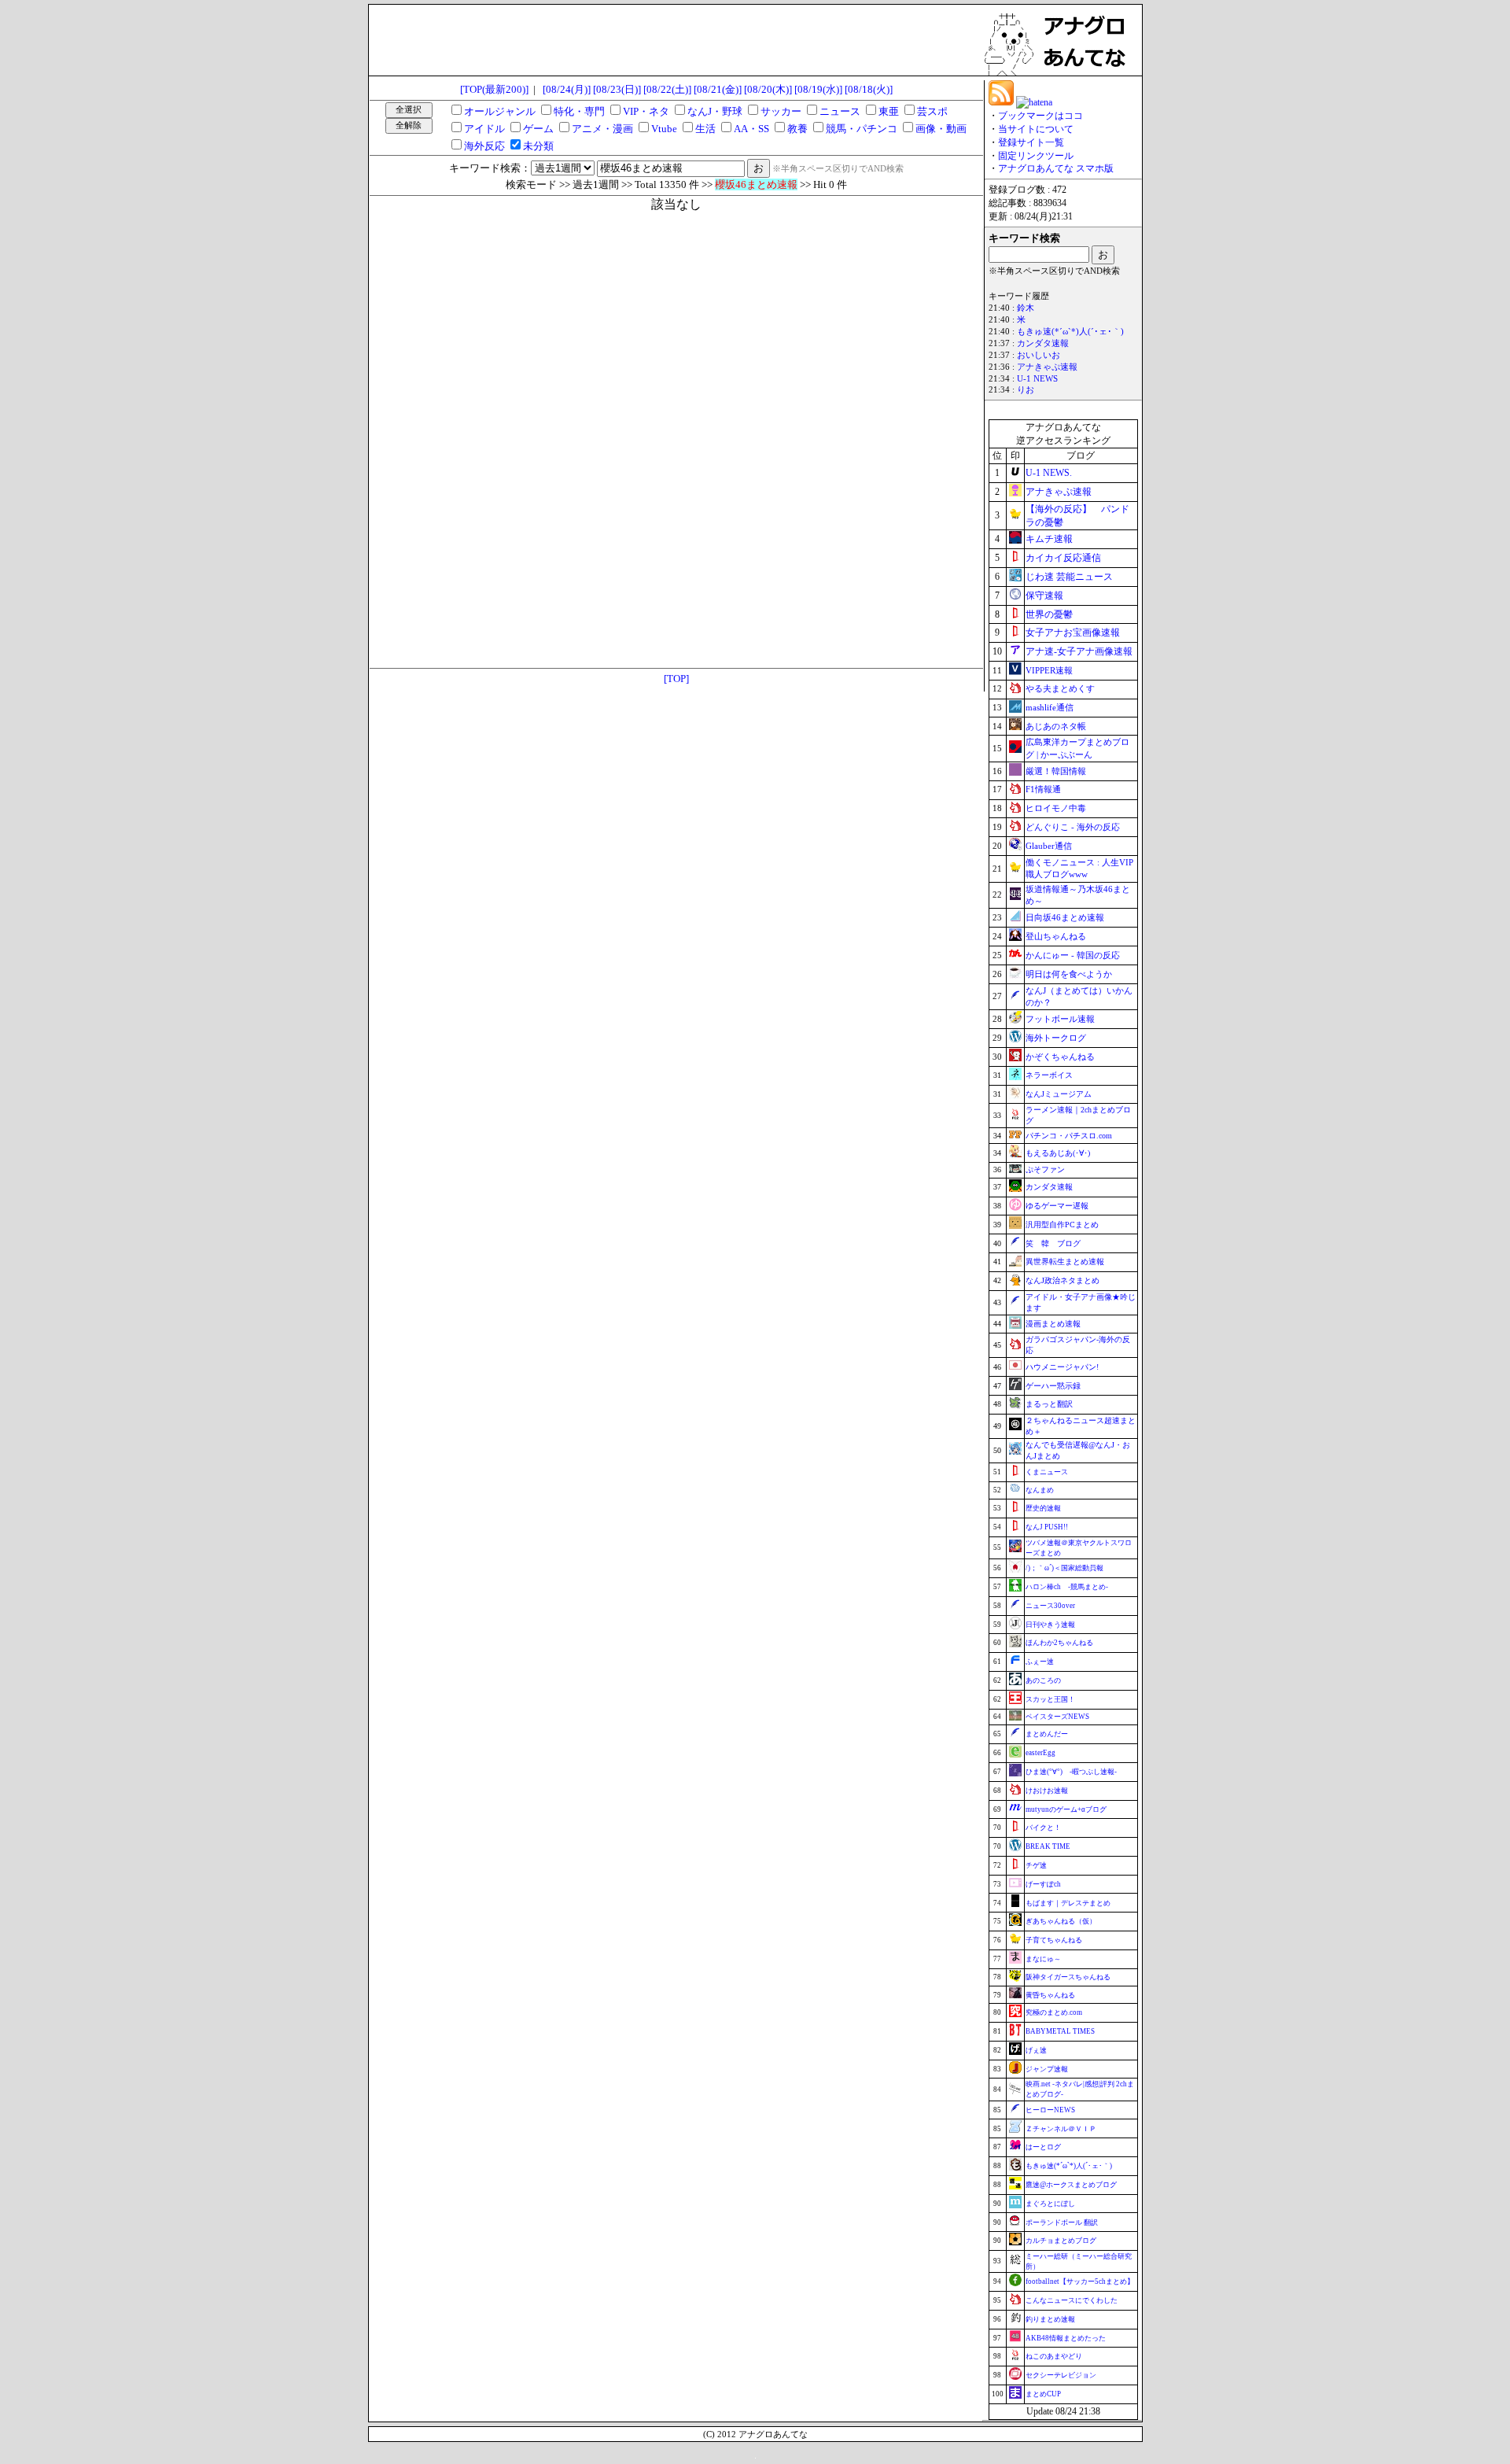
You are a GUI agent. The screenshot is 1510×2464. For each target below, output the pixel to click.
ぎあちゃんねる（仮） (1061, 1921)
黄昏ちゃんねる (1050, 1995)
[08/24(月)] (567, 89)
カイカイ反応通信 (1063, 558)
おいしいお (1039, 355)
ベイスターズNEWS (1057, 1717)
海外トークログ (1056, 1038)
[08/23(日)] (617, 89)
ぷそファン (1045, 1169)
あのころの (1043, 1680)
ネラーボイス (1049, 1075)
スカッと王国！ (1050, 1699)
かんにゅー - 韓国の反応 (1073, 955)
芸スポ (932, 111)
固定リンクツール (1036, 156)
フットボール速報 (1060, 1019)
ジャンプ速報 (1047, 2069)
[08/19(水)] (818, 89)
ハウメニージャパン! (1062, 1367)
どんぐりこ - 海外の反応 (1073, 827)
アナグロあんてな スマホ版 (1056, 168)
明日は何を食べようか (1069, 974)
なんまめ (1040, 1490)
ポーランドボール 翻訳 (1062, 2222)
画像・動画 (941, 129)
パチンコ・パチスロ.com (1069, 1136)
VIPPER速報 (1049, 670)
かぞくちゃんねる (1060, 1057)
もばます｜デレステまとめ (1068, 1903)
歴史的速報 (1043, 1508)
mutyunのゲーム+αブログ (1066, 1809)
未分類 (538, 146)
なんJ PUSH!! (1047, 1527)
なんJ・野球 (715, 111)
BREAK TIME (1048, 1846)
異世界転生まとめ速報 (1065, 1262)
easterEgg (1040, 1753)
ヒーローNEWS (1050, 2110)
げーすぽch (1043, 1884)
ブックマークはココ (1040, 116)
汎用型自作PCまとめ (1062, 1225)
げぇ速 (1036, 2050)
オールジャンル (500, 111)
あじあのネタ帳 (1056, 726)
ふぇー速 (1040, 1662)
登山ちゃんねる (1056, 936)
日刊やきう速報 (1050, 1625)
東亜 (889, 111)
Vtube (664, 129)
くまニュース (1047, 1472)
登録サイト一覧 (1031, 142)
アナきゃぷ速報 (1047, 367)
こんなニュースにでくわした (1072, 2300)
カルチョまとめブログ (1061, 2241)
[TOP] (676, 679)
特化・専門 (579, 111)
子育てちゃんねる (1054, 1940)
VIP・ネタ (646, 111)
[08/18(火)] (869, 89)
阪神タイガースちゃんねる (1068, 1977)
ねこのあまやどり (1054, 2356)
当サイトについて (1036, 129)
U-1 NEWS (1037, 379)
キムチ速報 (1049, 539)
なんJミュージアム (1059, 1094)
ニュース (840, 111)
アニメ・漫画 (602, 129)
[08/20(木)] (768, 89)
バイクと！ (1043, 1828)
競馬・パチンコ (862, 129)
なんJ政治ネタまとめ (1063, 1280)
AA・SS (751, 129)
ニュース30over (1050, 1606)
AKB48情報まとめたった (1066, 2338)
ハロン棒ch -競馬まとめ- (1067, 1587)
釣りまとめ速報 (1050, 2319)
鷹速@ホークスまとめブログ (1071, 2185)
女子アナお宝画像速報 (1073, 633)
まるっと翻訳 (1049, 1404)
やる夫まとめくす (1060, 688)
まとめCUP (1043, 2394)
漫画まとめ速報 (1053, 1324)
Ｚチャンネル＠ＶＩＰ (1061, 2129)
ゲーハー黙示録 (1053, 1386)
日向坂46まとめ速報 (1065, 917)
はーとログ (1043, 2147)
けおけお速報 (1047, 1791)
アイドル (484, 129)
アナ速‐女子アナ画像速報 (1079, 651)
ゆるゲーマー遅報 (1057, 1206)
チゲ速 (1036, 1865)
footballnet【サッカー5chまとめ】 (1080, 2281)
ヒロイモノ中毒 (1056, 808)
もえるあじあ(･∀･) (1058, 1153)
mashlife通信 (1050, 707)
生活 (705, 129)
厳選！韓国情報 (1056, 771)
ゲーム (538, 129)
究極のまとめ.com (1054, 2012)
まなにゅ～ (1043, 1959)
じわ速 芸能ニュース (1069, 577)
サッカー (781, 111)
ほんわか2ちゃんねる (1059, 1643)
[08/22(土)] (667, 89)
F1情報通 (1043, 789)
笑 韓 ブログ (1053, 1243)
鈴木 (1026, 308)
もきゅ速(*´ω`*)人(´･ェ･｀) (1070, 332)
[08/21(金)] (718, 89)
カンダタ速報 (1043, 343)
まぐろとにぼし (1050, 2204)
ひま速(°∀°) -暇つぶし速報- (1071, 1772)
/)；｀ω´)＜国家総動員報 (1064, 1568)
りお (1026, 390)
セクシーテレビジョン (1061, 2375)
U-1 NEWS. (1049, 473)
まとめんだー (1047, 1734)
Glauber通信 (1049, 846)
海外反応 (484, 146)
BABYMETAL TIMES (1060, 2031)
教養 (797, 129)
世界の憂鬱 (1049, 614)
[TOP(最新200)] (494, 89)
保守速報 (1044, 596)
